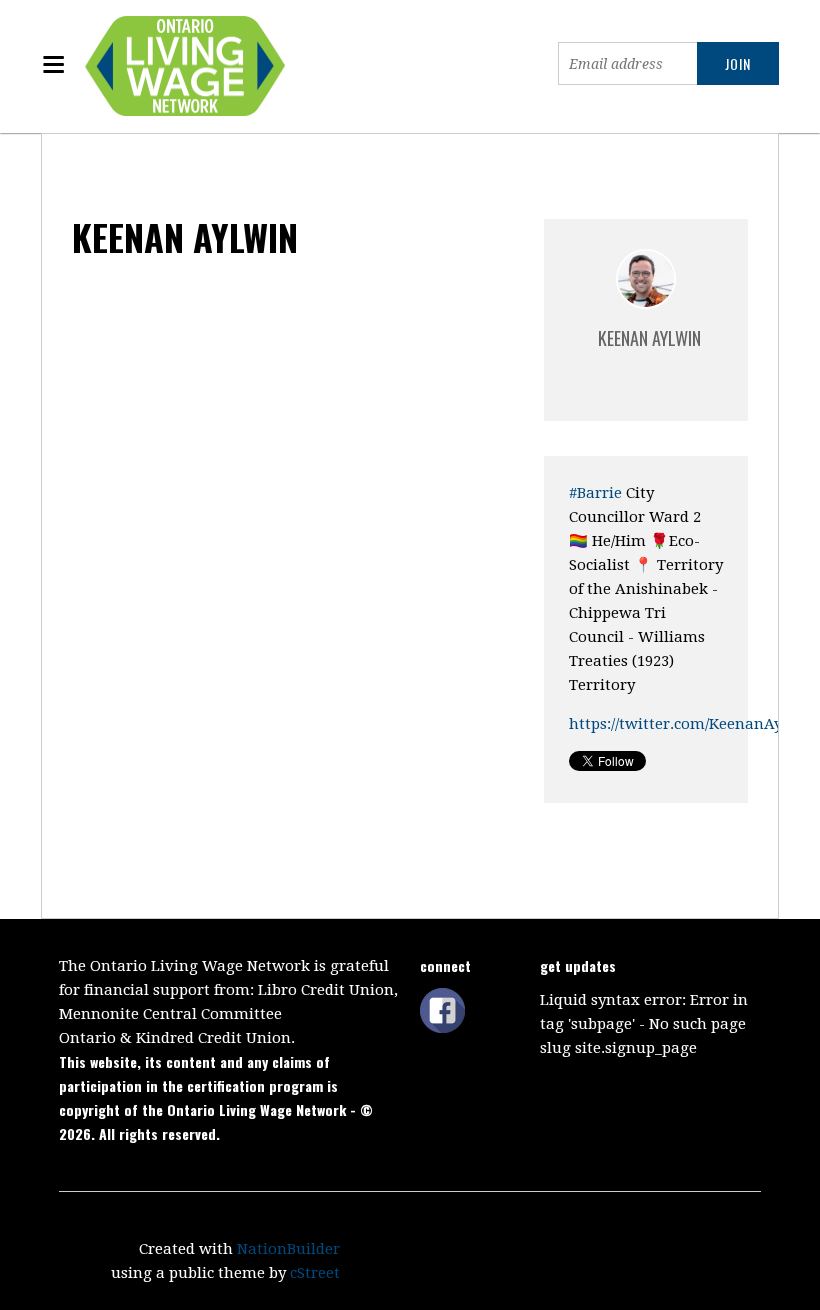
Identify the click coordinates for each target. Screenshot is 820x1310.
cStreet (315, 1273)
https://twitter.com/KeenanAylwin (692, 724)
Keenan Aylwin (649, 338)
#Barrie (595, 493)
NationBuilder (288, 1249)
